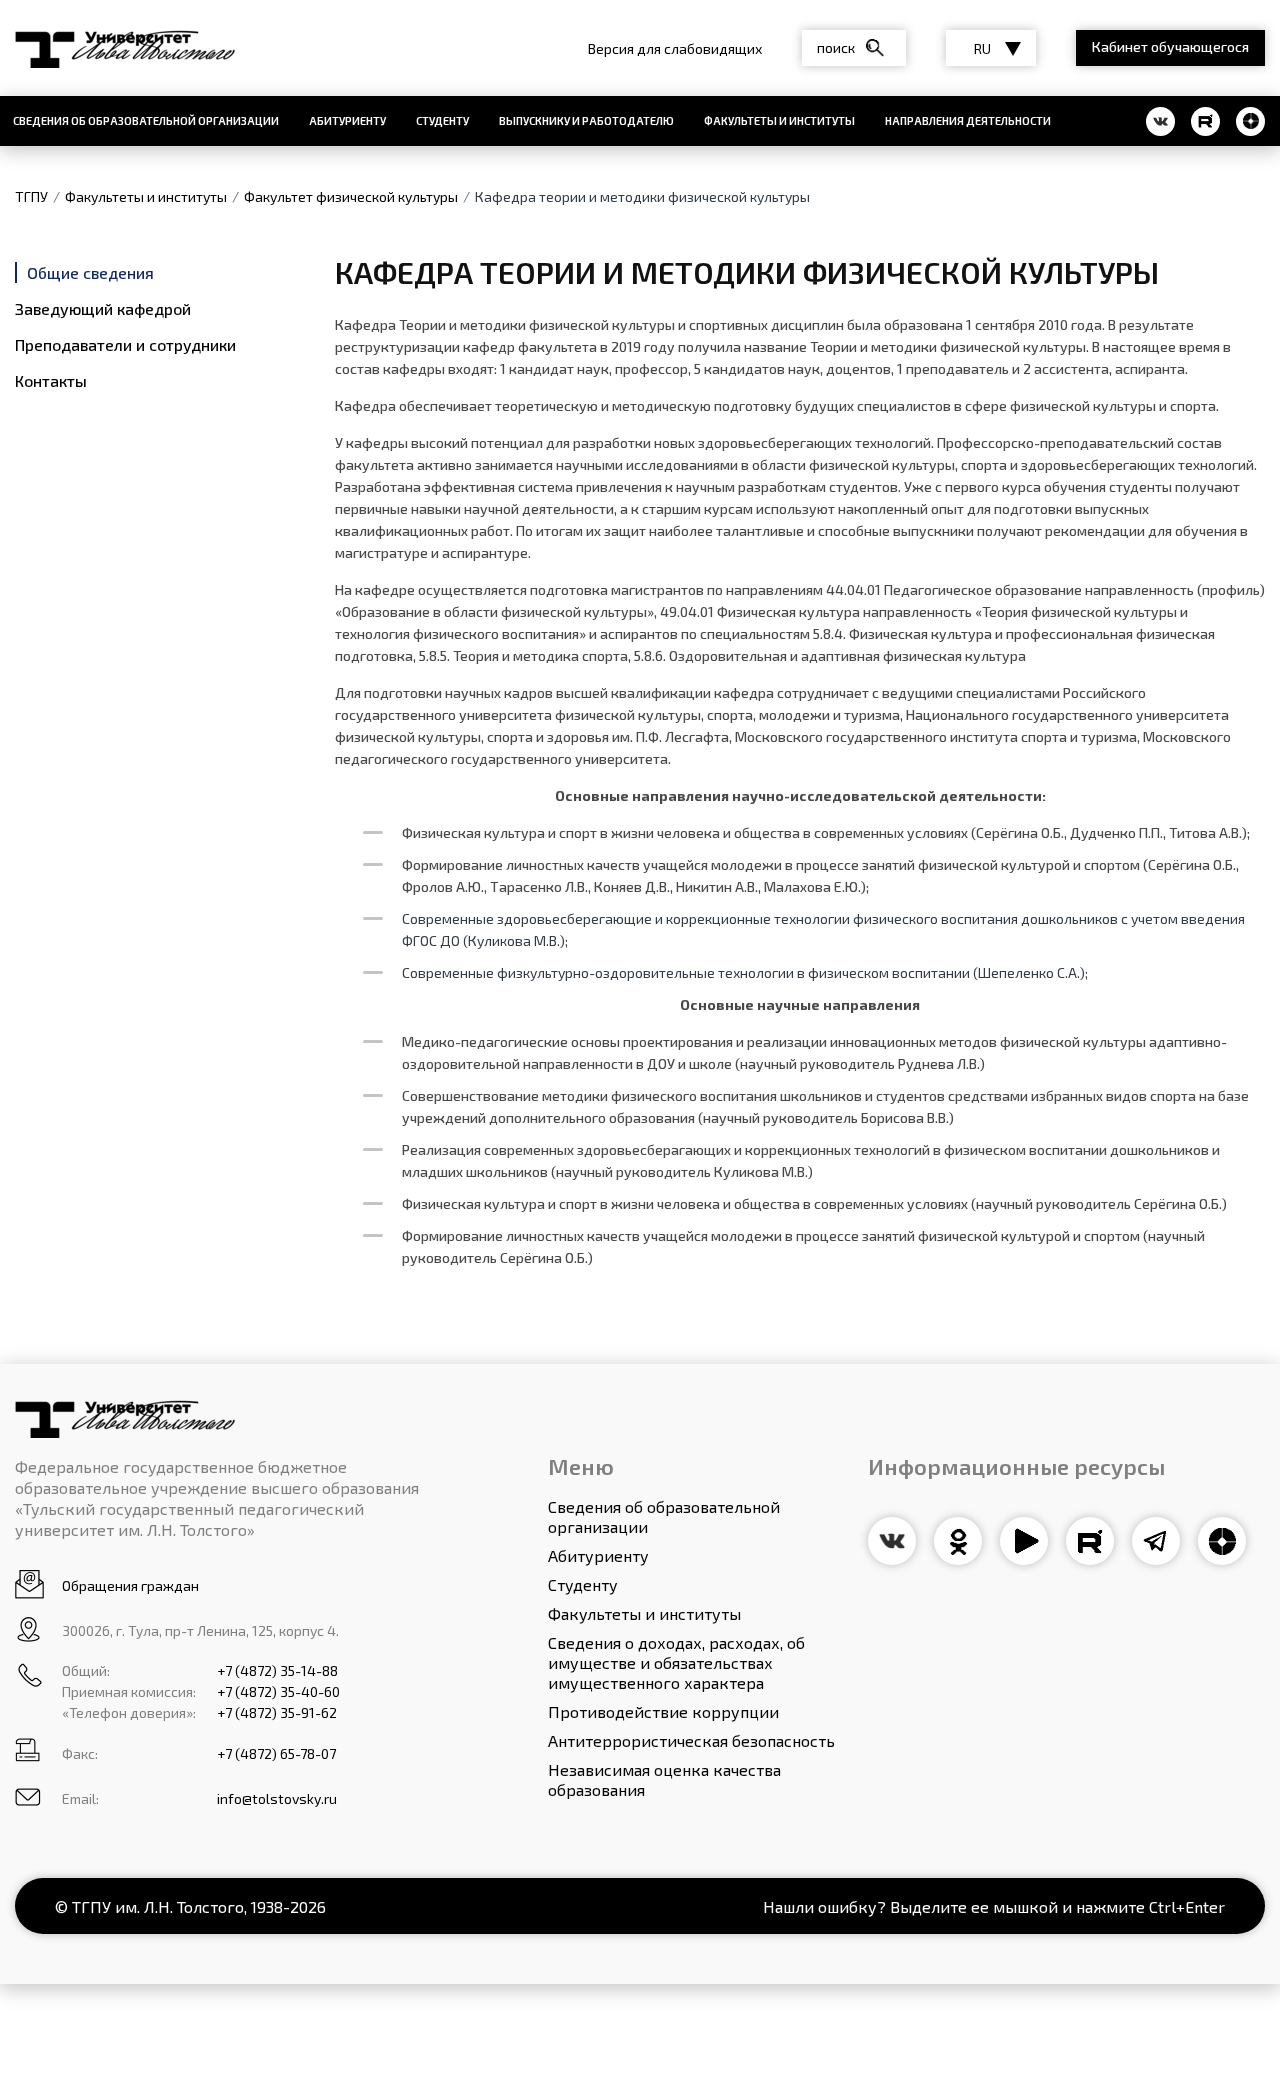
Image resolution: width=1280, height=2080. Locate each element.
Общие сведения (90, 272)
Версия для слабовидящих (675, 48)
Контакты (51, 380)
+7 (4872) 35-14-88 (277, 1670)
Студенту (442, 120)
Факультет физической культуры (351, 196)
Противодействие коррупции (663, 1711)
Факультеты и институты (779, 120)
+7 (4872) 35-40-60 (278, 1691)
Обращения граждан (130, 1585)
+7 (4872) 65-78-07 (276, 1753)
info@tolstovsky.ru (277, 1798)
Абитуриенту (347, 120)
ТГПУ (31, 196)
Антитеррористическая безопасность (691, 1740)
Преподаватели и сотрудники (125, 344)
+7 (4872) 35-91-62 (277, 1712)
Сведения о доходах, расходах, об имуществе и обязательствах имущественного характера (676, 1662)
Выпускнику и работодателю (586, 120)
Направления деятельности (968, 120)
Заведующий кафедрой (103, 308)
